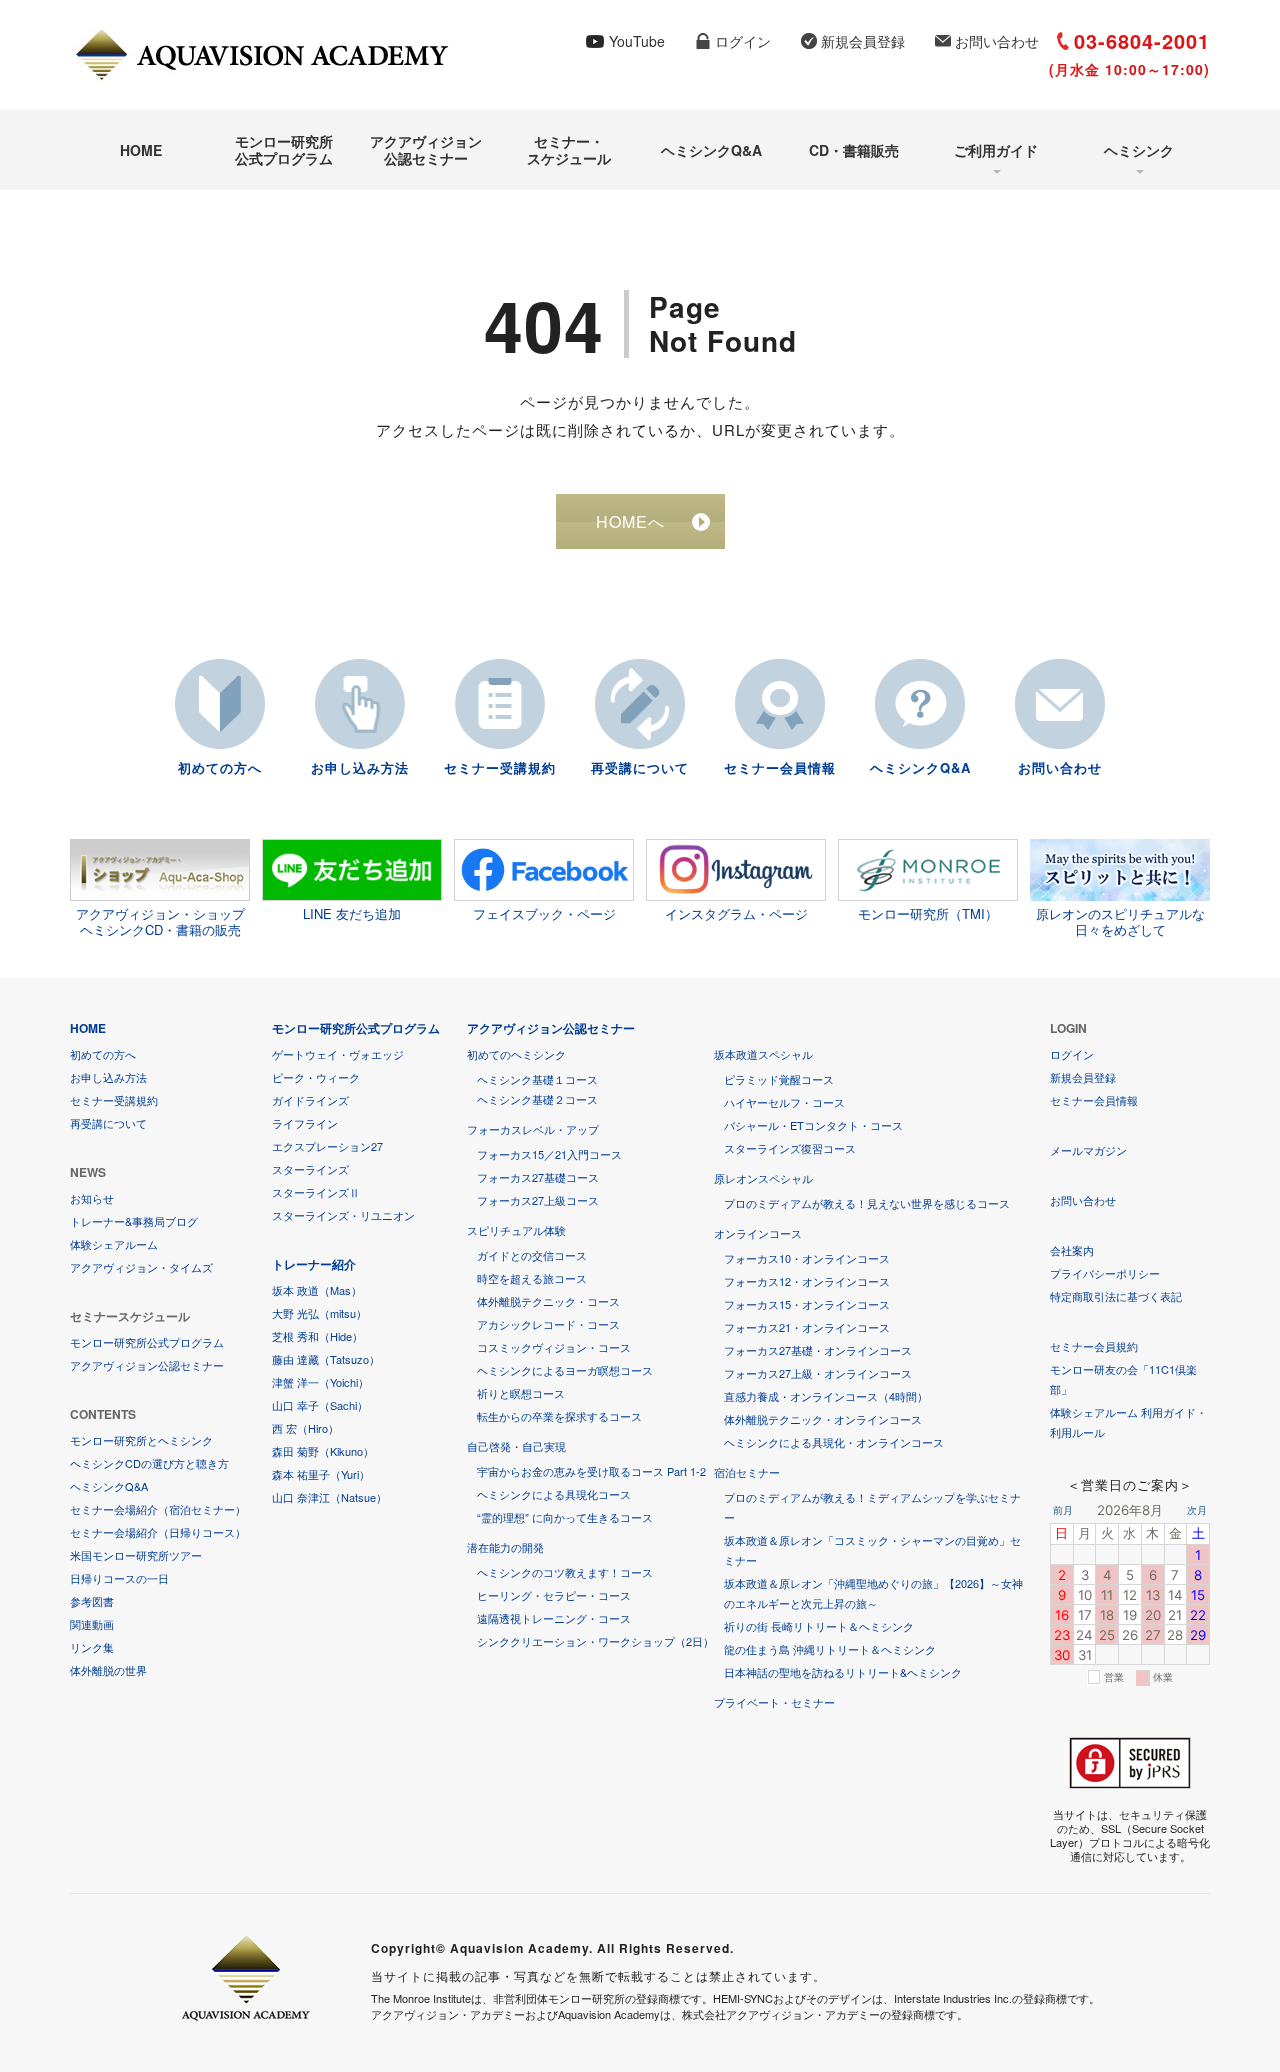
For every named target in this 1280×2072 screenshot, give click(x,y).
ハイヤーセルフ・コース (784, 1102)
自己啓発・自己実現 (516, 1446)
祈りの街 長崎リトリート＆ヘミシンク (819, 1626)
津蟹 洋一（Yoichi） (320, 1382)
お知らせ (92, 1198)
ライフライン (305, 1123)
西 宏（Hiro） (305, 1428)
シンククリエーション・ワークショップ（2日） (595, 1641)
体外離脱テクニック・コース (548, 1301)
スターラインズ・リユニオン (343, 1215)
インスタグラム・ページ (736, 913)
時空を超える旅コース (532, 1278)
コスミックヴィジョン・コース (554, 1347)
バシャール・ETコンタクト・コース (813, 1125)
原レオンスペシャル (763, 1178)
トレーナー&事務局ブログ (134, 1221)
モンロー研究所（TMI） (928, 913)
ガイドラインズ (310, 1100)
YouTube (637, 41)
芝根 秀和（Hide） (317, 1336)
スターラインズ (310, 1169)
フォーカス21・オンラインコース (807, 1327)
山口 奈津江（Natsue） (329, 1497)
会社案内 (1072, 1250)
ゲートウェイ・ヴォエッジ (338, 1054)
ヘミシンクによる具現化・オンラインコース (834, 1442)
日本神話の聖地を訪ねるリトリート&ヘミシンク (843, 1672)
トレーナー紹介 (314, 1264)
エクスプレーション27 (327, 1146)
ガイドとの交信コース (532, 1255)
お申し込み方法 (360, 767)
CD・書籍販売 (854, 150)
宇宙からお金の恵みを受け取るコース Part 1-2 (591, 1471)
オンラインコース (758, 1233)
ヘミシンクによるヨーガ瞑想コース (565, 1370)
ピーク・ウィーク (316, 1077)
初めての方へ (220, 767)
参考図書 (92, 1601)
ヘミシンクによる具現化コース (554, 1494)
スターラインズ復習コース (790, 1148)
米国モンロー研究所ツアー (136, 1555)
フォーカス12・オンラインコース (807, 1281)
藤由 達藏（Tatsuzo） (326, 1359)
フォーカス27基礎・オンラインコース (818, 1350)
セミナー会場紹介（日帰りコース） (158, 1532)
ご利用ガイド (996, 150)
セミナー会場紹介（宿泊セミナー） (158, 1509)
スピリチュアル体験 (516, 1230)
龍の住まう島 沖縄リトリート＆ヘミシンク (830, 1649)
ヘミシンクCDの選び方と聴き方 (149, 1463)
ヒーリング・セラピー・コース (554, 1595)
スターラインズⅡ (316, 1192)
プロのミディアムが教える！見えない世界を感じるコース (867, 1203)
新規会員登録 (863, 41)
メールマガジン (1088, 1150)
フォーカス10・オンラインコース (807, 1258)
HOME (141, 150)
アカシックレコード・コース (548, 1324)
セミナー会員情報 (780, 767)
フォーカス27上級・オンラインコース (818, 1373)
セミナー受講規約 (500, 767)
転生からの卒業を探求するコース (559, 1416)
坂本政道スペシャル (763, 1054)
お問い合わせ (997, 41)
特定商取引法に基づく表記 (1116, 1296)
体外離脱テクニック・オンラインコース (823, 1419)
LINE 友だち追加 (352, 913)
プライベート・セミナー (774, 1702)
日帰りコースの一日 (119, 1578)
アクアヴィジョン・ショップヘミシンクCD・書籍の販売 (160, 921)
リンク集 (92, 1647)
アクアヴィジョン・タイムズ (141, 1267)
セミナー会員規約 (1094, 1346)
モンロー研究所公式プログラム (284, 149)
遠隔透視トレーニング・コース (554, 1618)
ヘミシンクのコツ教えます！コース (565, 1572)
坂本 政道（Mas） (317, 1290)
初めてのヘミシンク (516, 1054)
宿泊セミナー (747, 1472)
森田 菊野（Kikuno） (323, 1451)
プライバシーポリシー (1105, 1273)
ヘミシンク (1139, 150)
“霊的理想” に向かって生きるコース (565, 1517)
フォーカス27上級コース (538, 1200)
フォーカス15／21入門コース (549, 1154)
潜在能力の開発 (505, 1547)
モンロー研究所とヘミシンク (141, 1440)
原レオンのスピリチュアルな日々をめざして (1120, 921)
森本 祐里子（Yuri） (321, 1474)
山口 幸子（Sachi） (320, 1405)
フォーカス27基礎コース (538, 1177)
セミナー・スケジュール (569, 149)
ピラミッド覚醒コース (779, 1079)
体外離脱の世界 (108, 1670)
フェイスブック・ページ (544, 913)
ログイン (743, 41)
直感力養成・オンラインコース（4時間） (826, 1396)
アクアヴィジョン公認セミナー (426, 149)
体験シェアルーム (114, 1244)
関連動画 (92, 1624)
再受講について (640, 767)
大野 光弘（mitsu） (319, 1313)
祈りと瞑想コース (521, 1393)
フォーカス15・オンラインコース (807, 1304)
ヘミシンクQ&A (711, 150)
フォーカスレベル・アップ (533, 1129)
